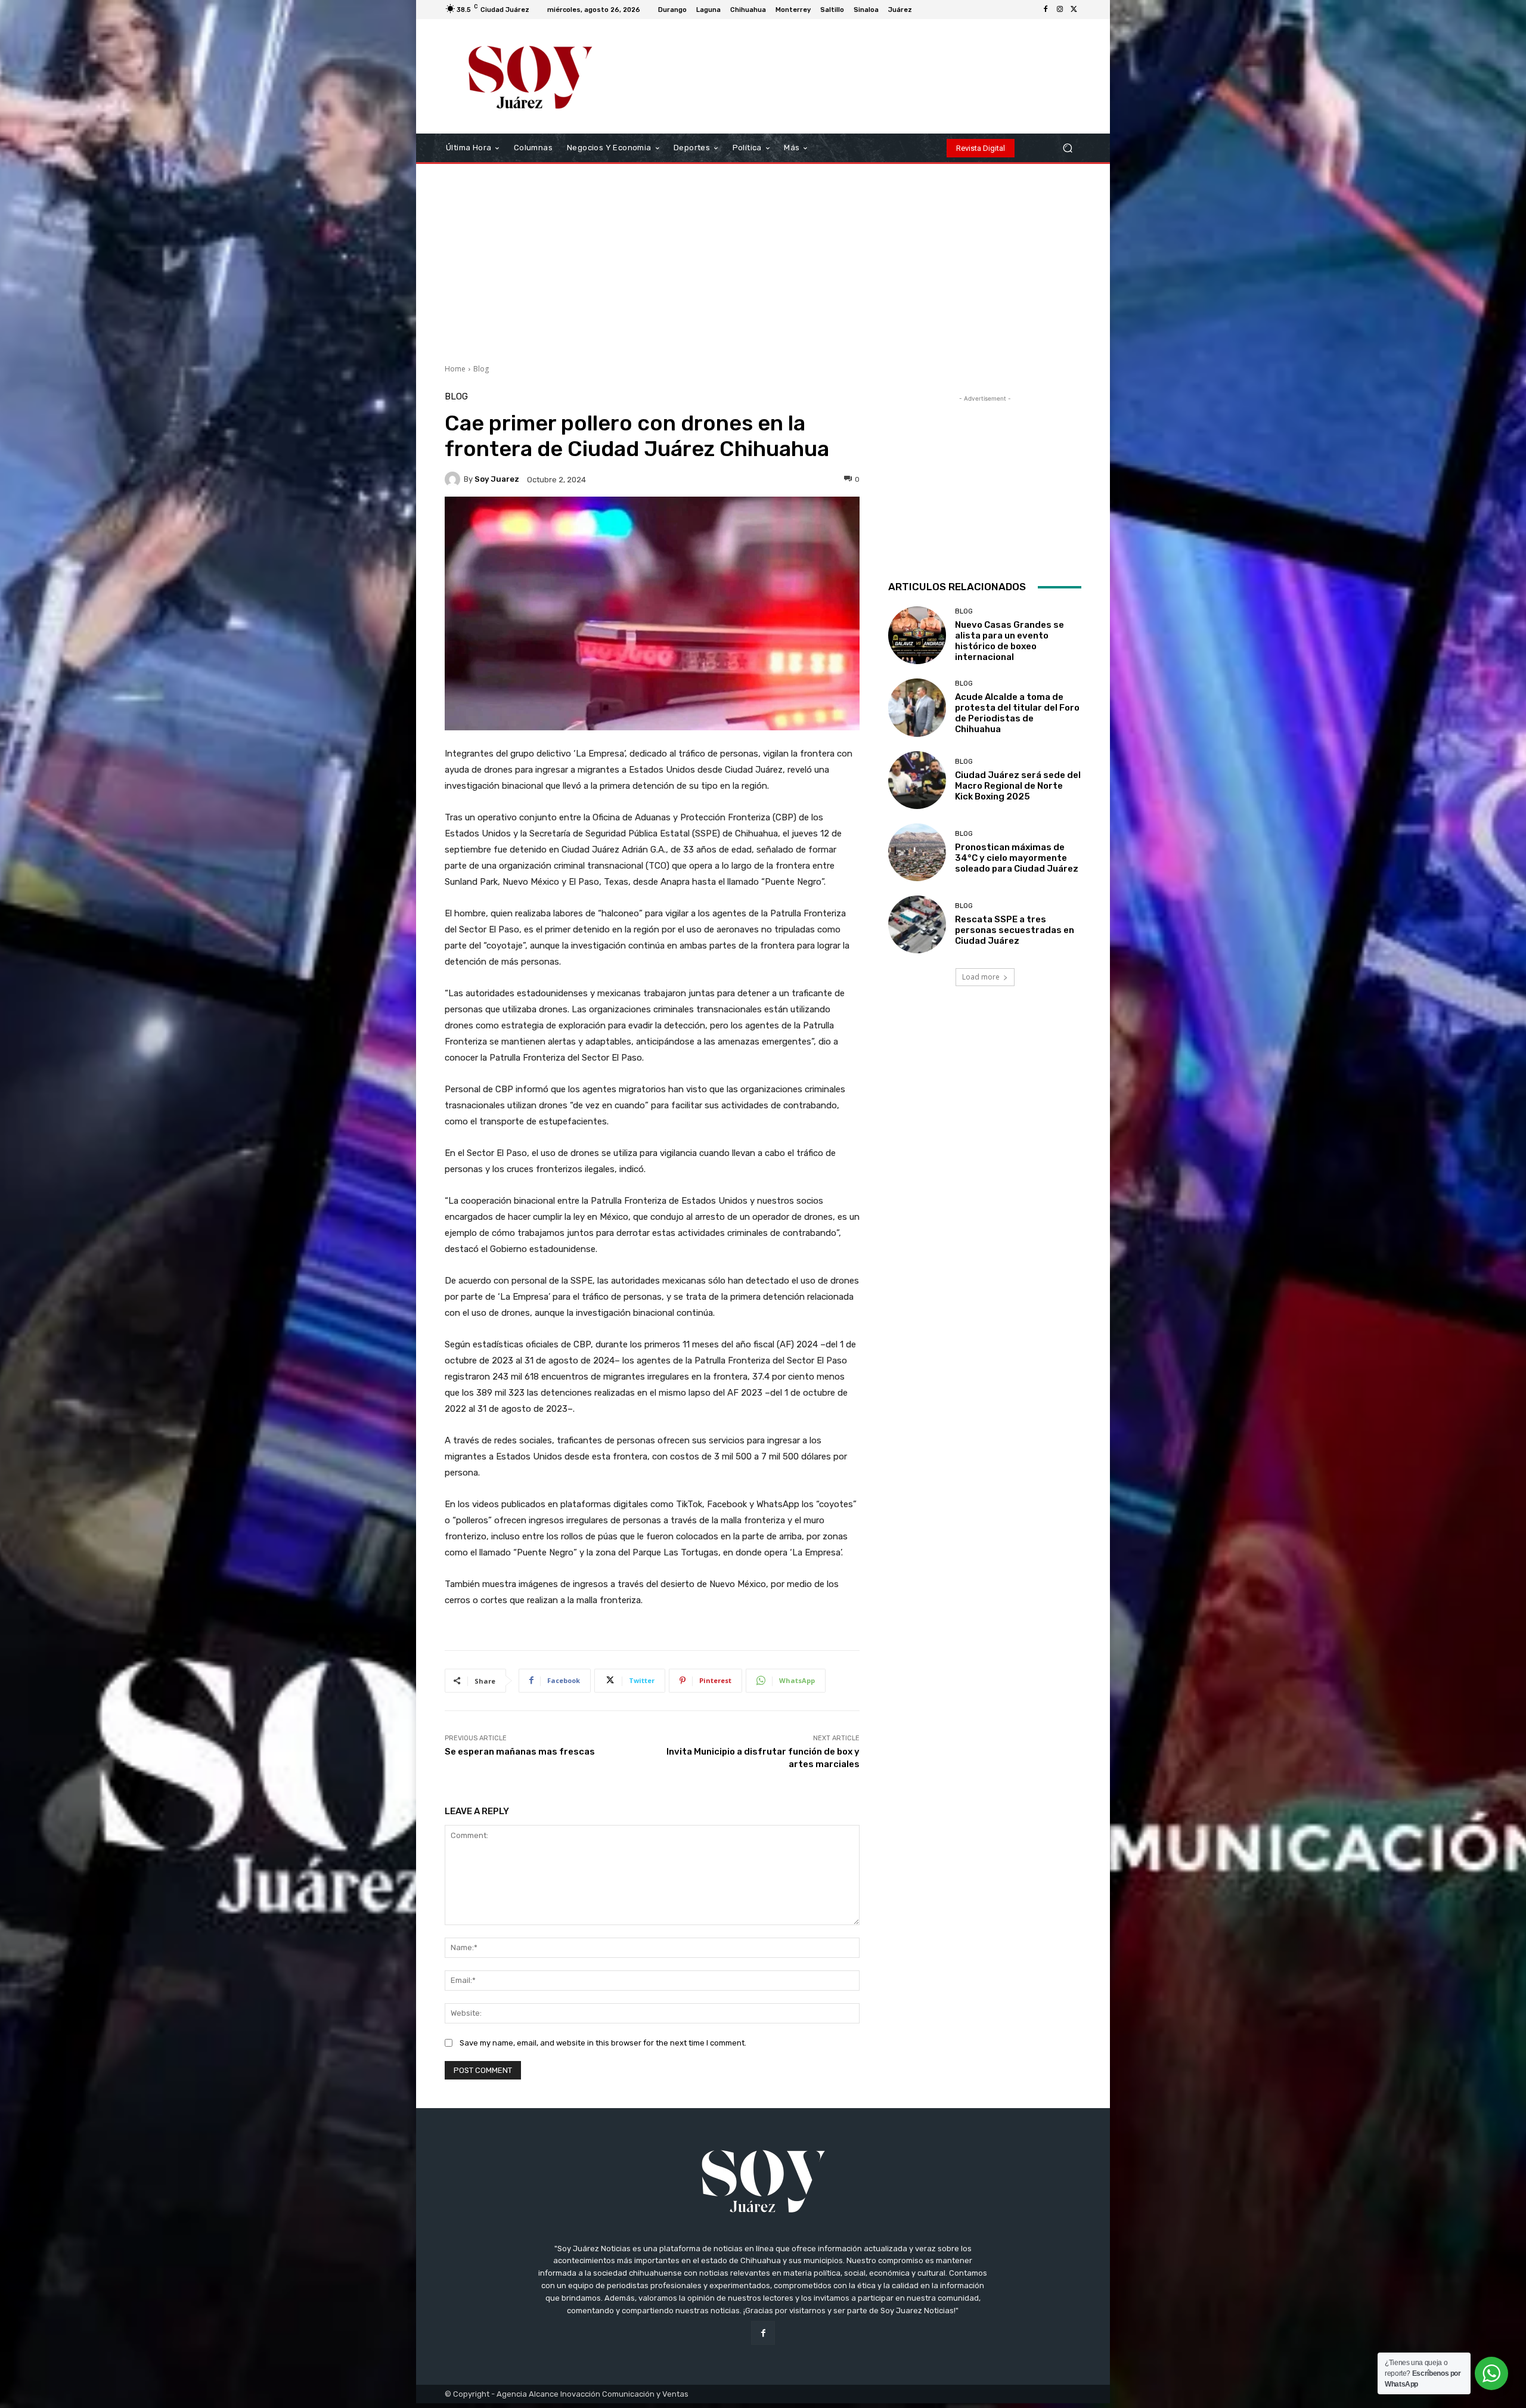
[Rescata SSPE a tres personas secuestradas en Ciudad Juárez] (917, 924)
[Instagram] (1060, 10)
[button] (1067, 148)
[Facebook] (1046, 10)
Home (455, 369)
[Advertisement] (763, 259)
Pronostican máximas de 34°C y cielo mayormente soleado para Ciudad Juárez (1017, 858)
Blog (481, 369)
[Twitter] (1074, 10)
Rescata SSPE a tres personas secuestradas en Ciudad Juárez (1015, 930)
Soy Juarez (497, 479)
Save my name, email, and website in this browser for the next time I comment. (603, 2043)
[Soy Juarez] (454, 479)
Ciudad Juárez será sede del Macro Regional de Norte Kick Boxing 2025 (1018, 786)
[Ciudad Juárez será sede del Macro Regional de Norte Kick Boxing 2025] (917, 780)
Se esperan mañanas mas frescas (520, 1752)
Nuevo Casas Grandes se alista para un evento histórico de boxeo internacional (1009, 641)
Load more (981, 977)
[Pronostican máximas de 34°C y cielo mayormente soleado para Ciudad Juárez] (917, 852)
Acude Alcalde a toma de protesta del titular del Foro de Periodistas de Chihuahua (1017, 713)
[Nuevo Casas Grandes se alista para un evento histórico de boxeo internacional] (917, 635)
